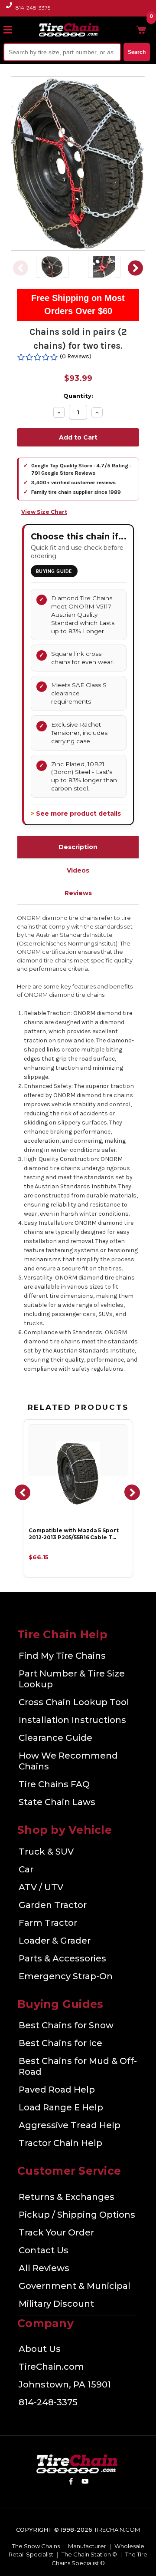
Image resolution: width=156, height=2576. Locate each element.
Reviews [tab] (78, 893)
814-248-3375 (33, 8)
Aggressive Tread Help (70, 2125)
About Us (40, 2349)
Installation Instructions (72, 1720)
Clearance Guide (55, 1738)
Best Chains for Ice (60, 2043)
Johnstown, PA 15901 (65, 2384)
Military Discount (56, 2304)
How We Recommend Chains (68, 1761)
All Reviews (44, 2268)
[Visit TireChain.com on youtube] (85, 2483)
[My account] (127, 30)
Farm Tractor (48, 1923)
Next (136, 268)
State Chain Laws (57, 1802)
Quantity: (78, 396)
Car (26, 1869)
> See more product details (76, 813)
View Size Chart (44, 512)
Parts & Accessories (62, 1958)
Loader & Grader (55, 1941)
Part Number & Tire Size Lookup (72, 1679)
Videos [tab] (78, 870)
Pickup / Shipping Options (77, 2215)
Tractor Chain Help (60, 2143)
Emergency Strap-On (66, 1976)
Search (137, 52)
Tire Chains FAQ (54, 1784)
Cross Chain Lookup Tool (74, 1702)
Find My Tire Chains (62, 1656)
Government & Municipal (75, 2286)
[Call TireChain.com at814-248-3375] (10, 10)
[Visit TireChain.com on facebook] (71, 2483)
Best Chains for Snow (66, 2025)
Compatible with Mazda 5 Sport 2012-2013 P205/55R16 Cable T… (74, 1534)
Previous (20, 268)
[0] (141, 30)
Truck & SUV (46, 1852)
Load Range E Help (61, 2107)
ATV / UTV (41, 1887)
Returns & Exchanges (67, 2197)
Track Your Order (56, 2232)
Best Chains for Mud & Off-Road (78, 2066)
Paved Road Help (57, 2090)
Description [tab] (78, 847)
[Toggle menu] (12, 30)
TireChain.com (51, 2367)
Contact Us (44, 2250)
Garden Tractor (53, 1905)
